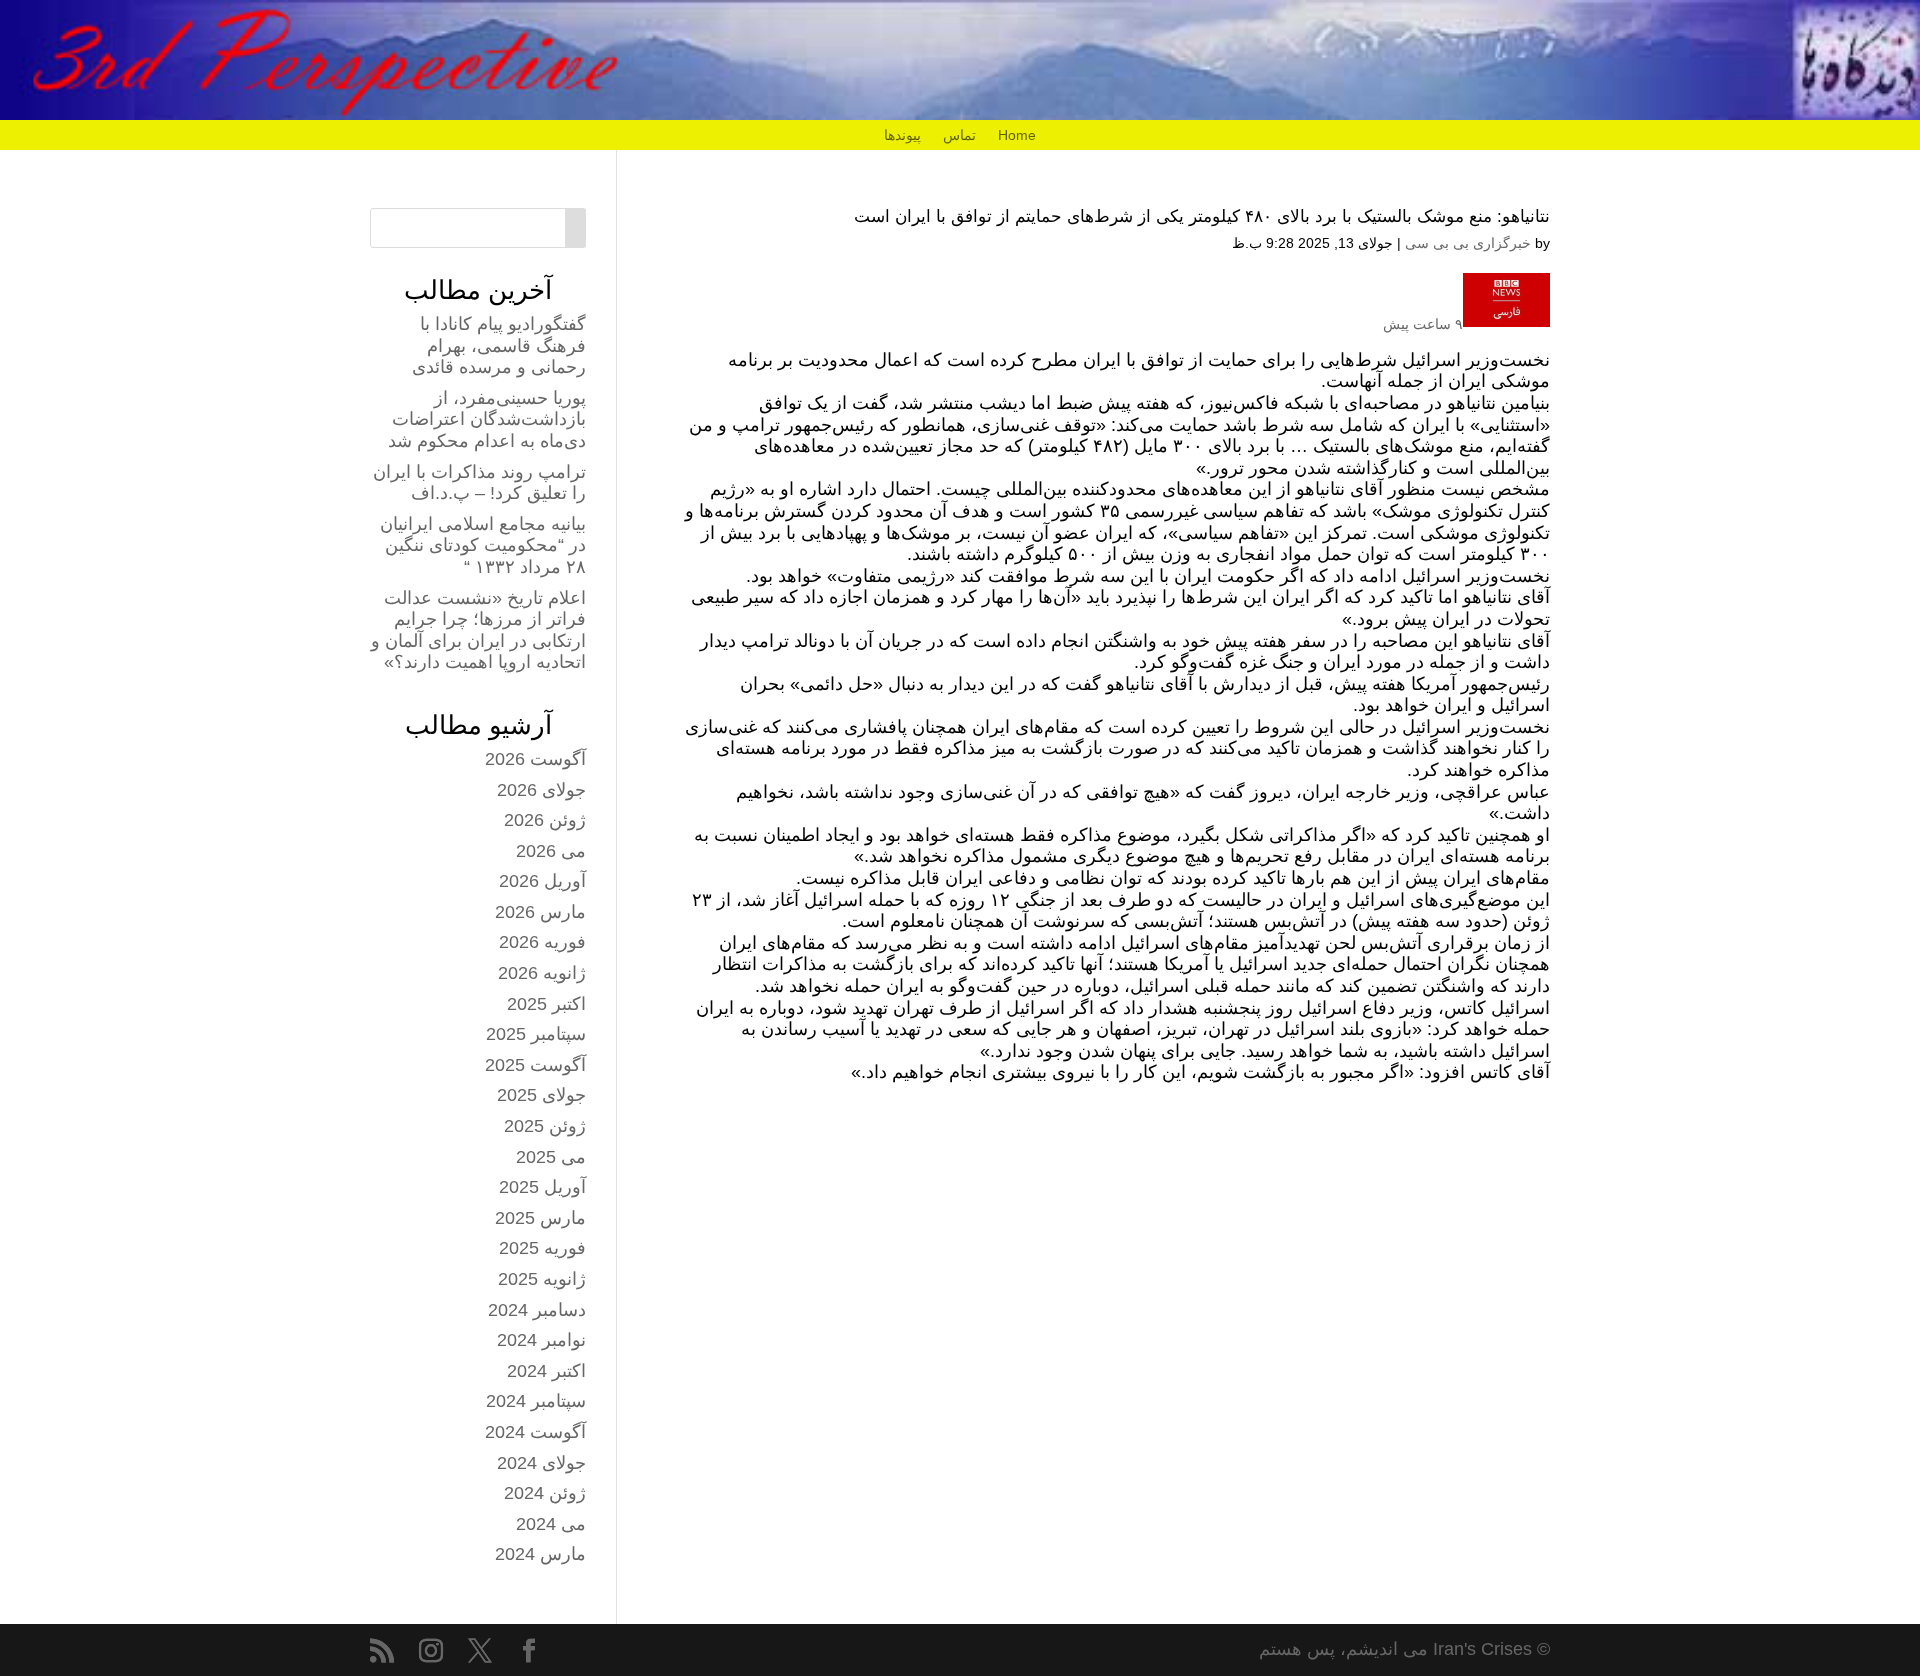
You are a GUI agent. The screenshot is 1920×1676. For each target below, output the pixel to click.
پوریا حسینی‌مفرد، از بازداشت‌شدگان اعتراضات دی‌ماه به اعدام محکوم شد (487, 419)
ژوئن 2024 (545, 1493)
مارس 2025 (540, 1218)
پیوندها (902, 135)
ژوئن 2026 (545, 820)
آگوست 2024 (535, 1432)
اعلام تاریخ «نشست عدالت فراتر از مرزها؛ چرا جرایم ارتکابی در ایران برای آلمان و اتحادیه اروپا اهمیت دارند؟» (478, 630)
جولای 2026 (541, 790)
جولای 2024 (541, 1463)
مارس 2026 (540, 912)
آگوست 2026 (535, 759)
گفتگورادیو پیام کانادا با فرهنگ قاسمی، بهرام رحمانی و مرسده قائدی (499, 345)
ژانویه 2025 (542, 1279)
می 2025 (551, 1157)
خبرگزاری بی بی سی (1468, 243)
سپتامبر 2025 (536, 1034)
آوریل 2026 (542, 881)
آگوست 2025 (535, 1065)
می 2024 (551, 1524)
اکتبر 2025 (546, 1004)
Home (1017, 135)
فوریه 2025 (542, 1248)
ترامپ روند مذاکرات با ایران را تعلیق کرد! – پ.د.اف (479, 483)
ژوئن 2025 (545, 1126)
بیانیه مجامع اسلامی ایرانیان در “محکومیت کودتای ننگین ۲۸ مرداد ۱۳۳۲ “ (483, 545)
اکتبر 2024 (546, 1371)
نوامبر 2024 (541, 1340)
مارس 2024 (540, 1554)
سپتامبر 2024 (536, 1401)
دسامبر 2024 (537, 1310)
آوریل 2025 (542, 1187)
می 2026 (551, 851)
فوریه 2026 (542, 942)
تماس (959, 135)
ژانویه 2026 (542, 973)
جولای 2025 (541, 1095)
